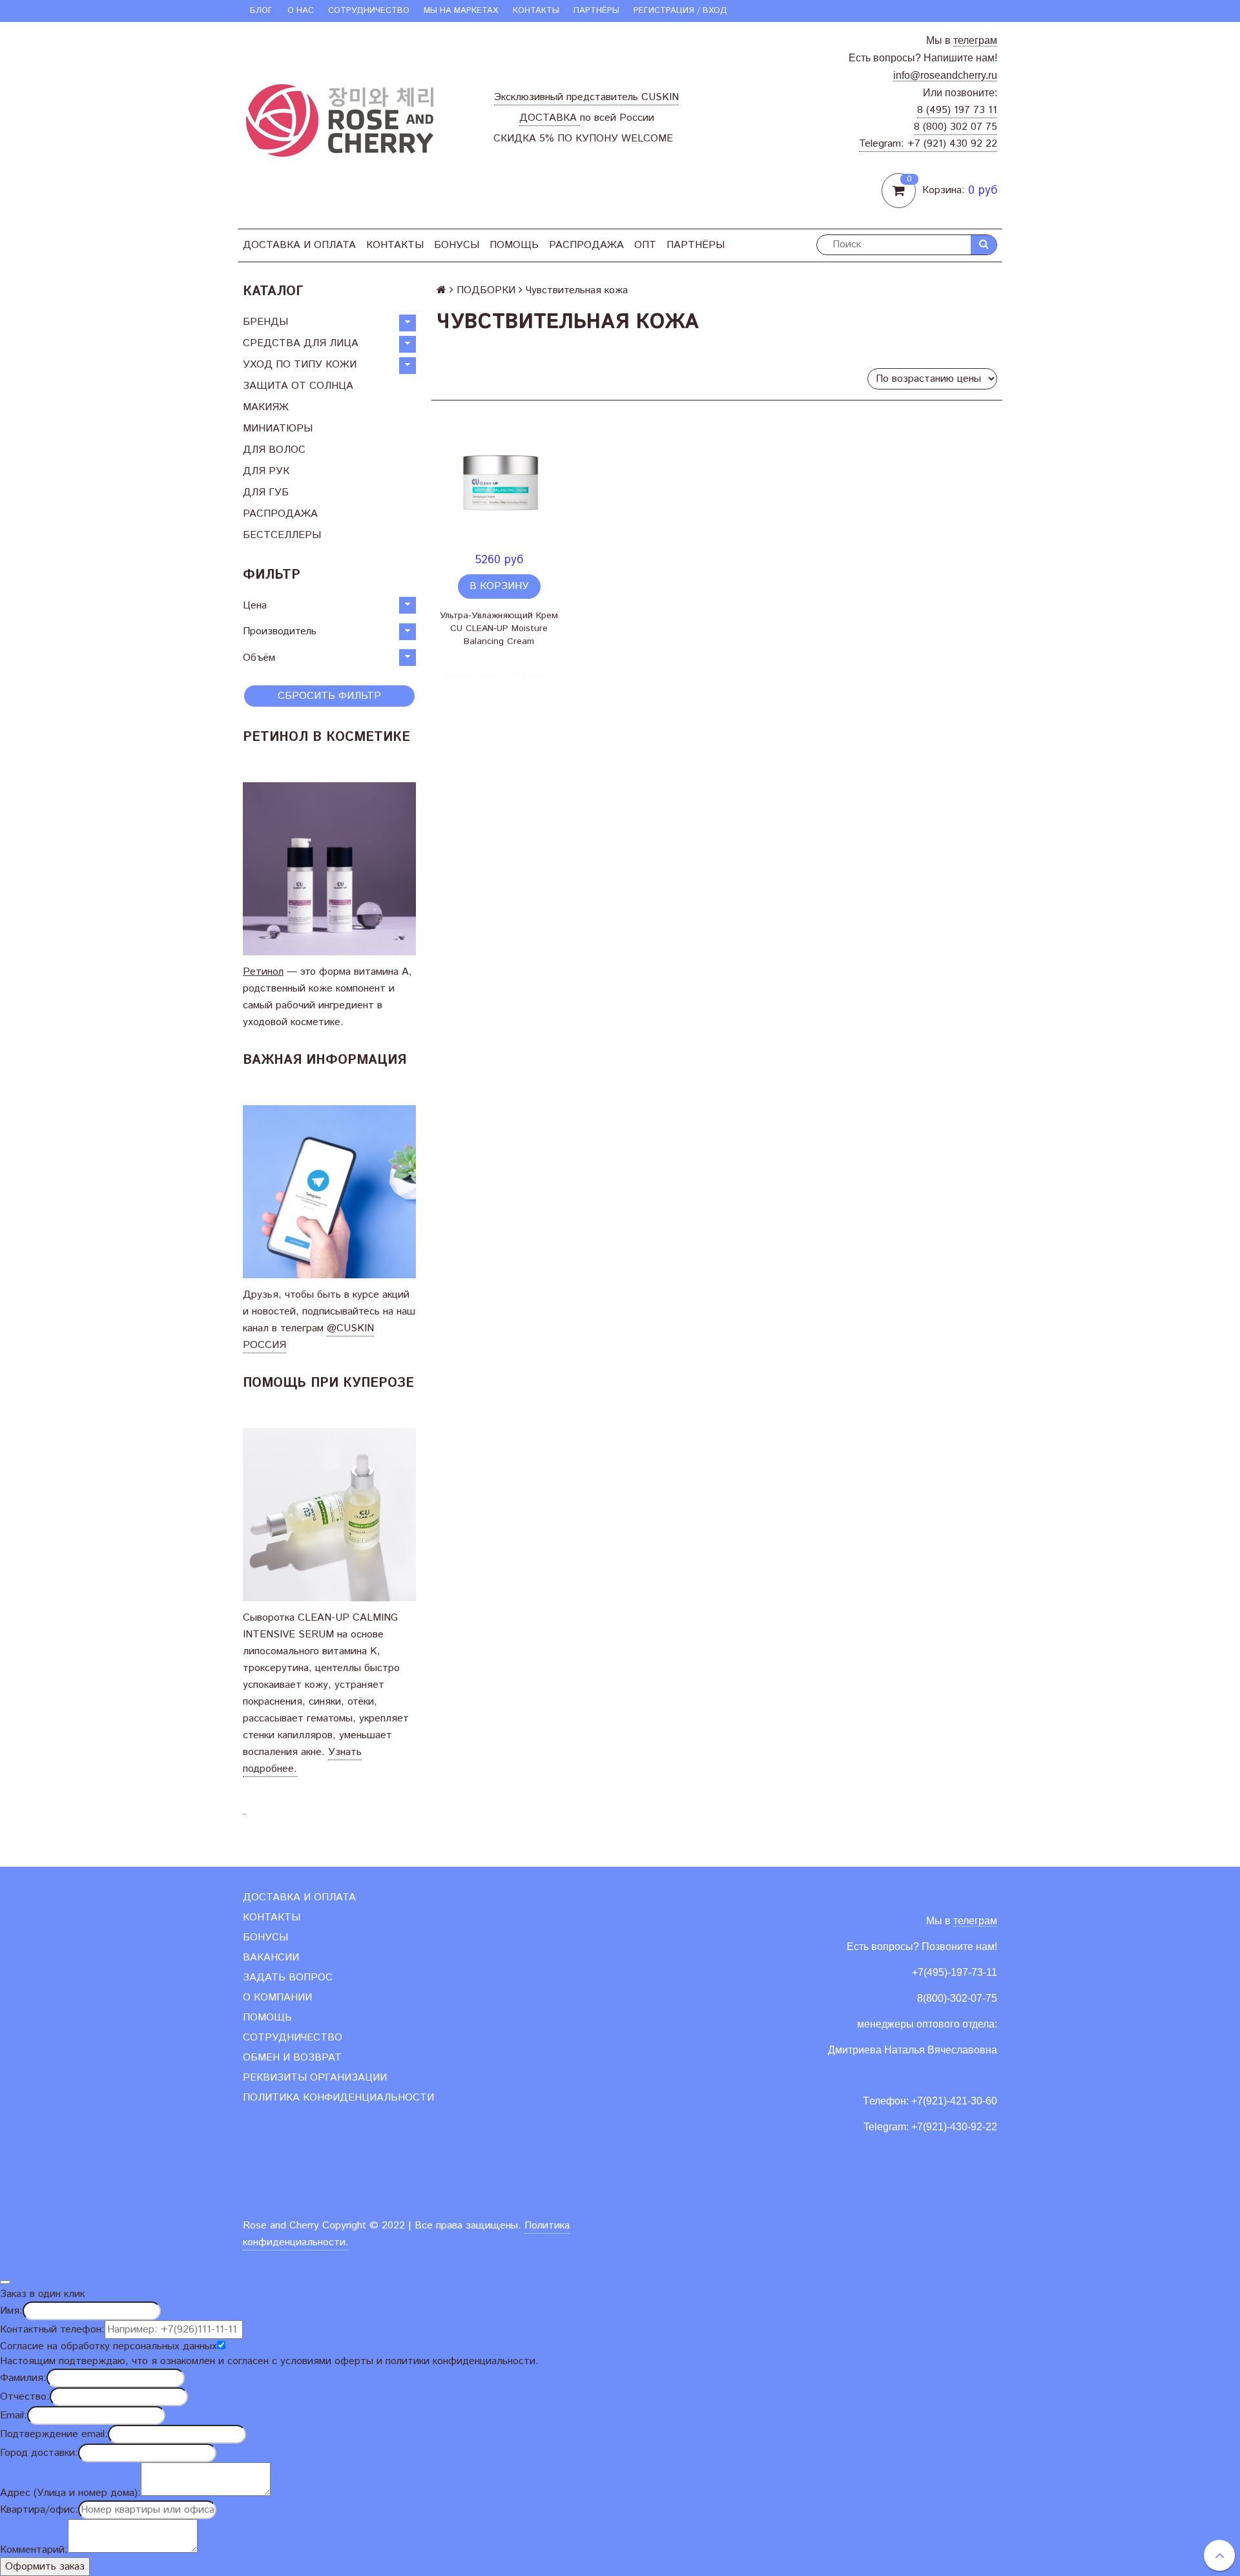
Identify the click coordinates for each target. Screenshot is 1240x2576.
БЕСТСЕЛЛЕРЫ (282, 535)
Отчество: (25, 2397)
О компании (277, 1998)
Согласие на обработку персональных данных (108, 2346)
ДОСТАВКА (550, 118)
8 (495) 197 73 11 (957, 110)
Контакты (536, 11)
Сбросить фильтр (329, 696)
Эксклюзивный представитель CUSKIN (586, 97)
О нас (301, 11)
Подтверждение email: (54, 2434)
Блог (261, 11)
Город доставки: (39, 2453)
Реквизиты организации (315, 2078)
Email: (14, 2415)
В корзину (499, 586)
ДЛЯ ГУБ (266, 493)
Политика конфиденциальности (338, 2098)
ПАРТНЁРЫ (596, 11)
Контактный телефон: (52, 2330)
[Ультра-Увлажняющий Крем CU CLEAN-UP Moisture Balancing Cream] (499, 483)
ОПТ (645, 245)
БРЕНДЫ (265, 322)
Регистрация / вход (680, 11)
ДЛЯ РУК (266, 471)
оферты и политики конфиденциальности (435, 2361)
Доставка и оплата (299, 245)
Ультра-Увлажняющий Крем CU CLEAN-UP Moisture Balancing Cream (499, 628)
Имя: (11, 2311)
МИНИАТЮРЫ (278, 429)
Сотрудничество (369, 11)
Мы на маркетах (461, 11)
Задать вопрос (288, 1978)
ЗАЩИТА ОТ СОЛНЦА (298, 386)
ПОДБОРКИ (486, 290)
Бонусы (457, 245)
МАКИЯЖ (266, 407)
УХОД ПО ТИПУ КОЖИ (300, 365)
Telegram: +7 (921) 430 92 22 (928, 144)
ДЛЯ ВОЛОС (274, 450)
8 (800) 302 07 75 (956, 127)
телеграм (975, 40)
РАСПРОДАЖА (586, 245)
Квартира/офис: (39, 2510)
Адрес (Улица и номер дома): (70, 2493)
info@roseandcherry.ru (945, 75)
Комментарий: (34, 2550)
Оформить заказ (45, 2567)
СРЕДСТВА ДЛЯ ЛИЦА (301, 343)
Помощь (514, 245)
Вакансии (271, 1958)
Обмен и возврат (292, 2058)
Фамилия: (23, 2378)
